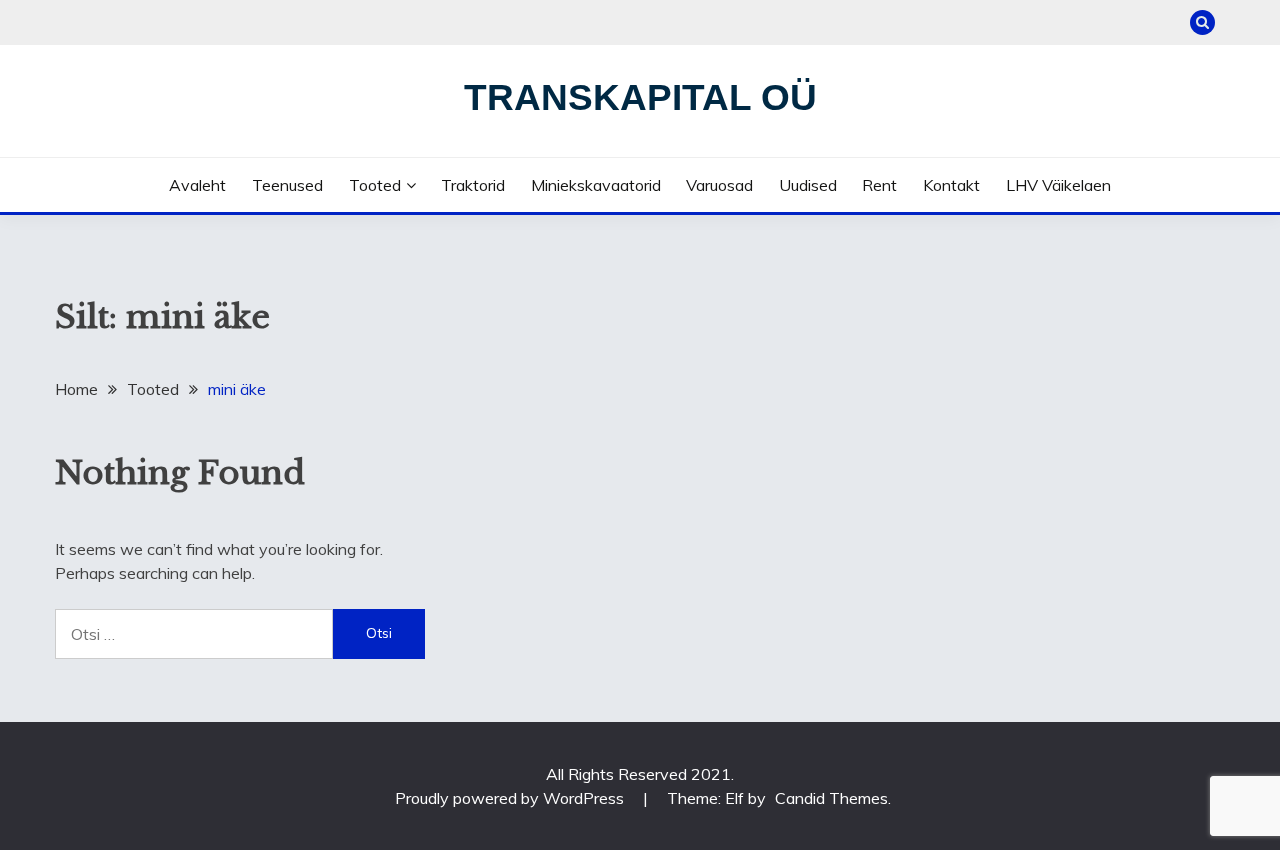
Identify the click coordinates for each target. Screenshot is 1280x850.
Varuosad (719, 185)
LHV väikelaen (1058, 185)
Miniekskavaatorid (596, 185)
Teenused (287, 185)
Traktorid (473, 185)
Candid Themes (831, 798)
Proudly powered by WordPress (511, 798)
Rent (879, 185)
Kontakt (951, 185)
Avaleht (197, 185)
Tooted (375, 185)
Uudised (808, 185)
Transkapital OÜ (640, 97)
